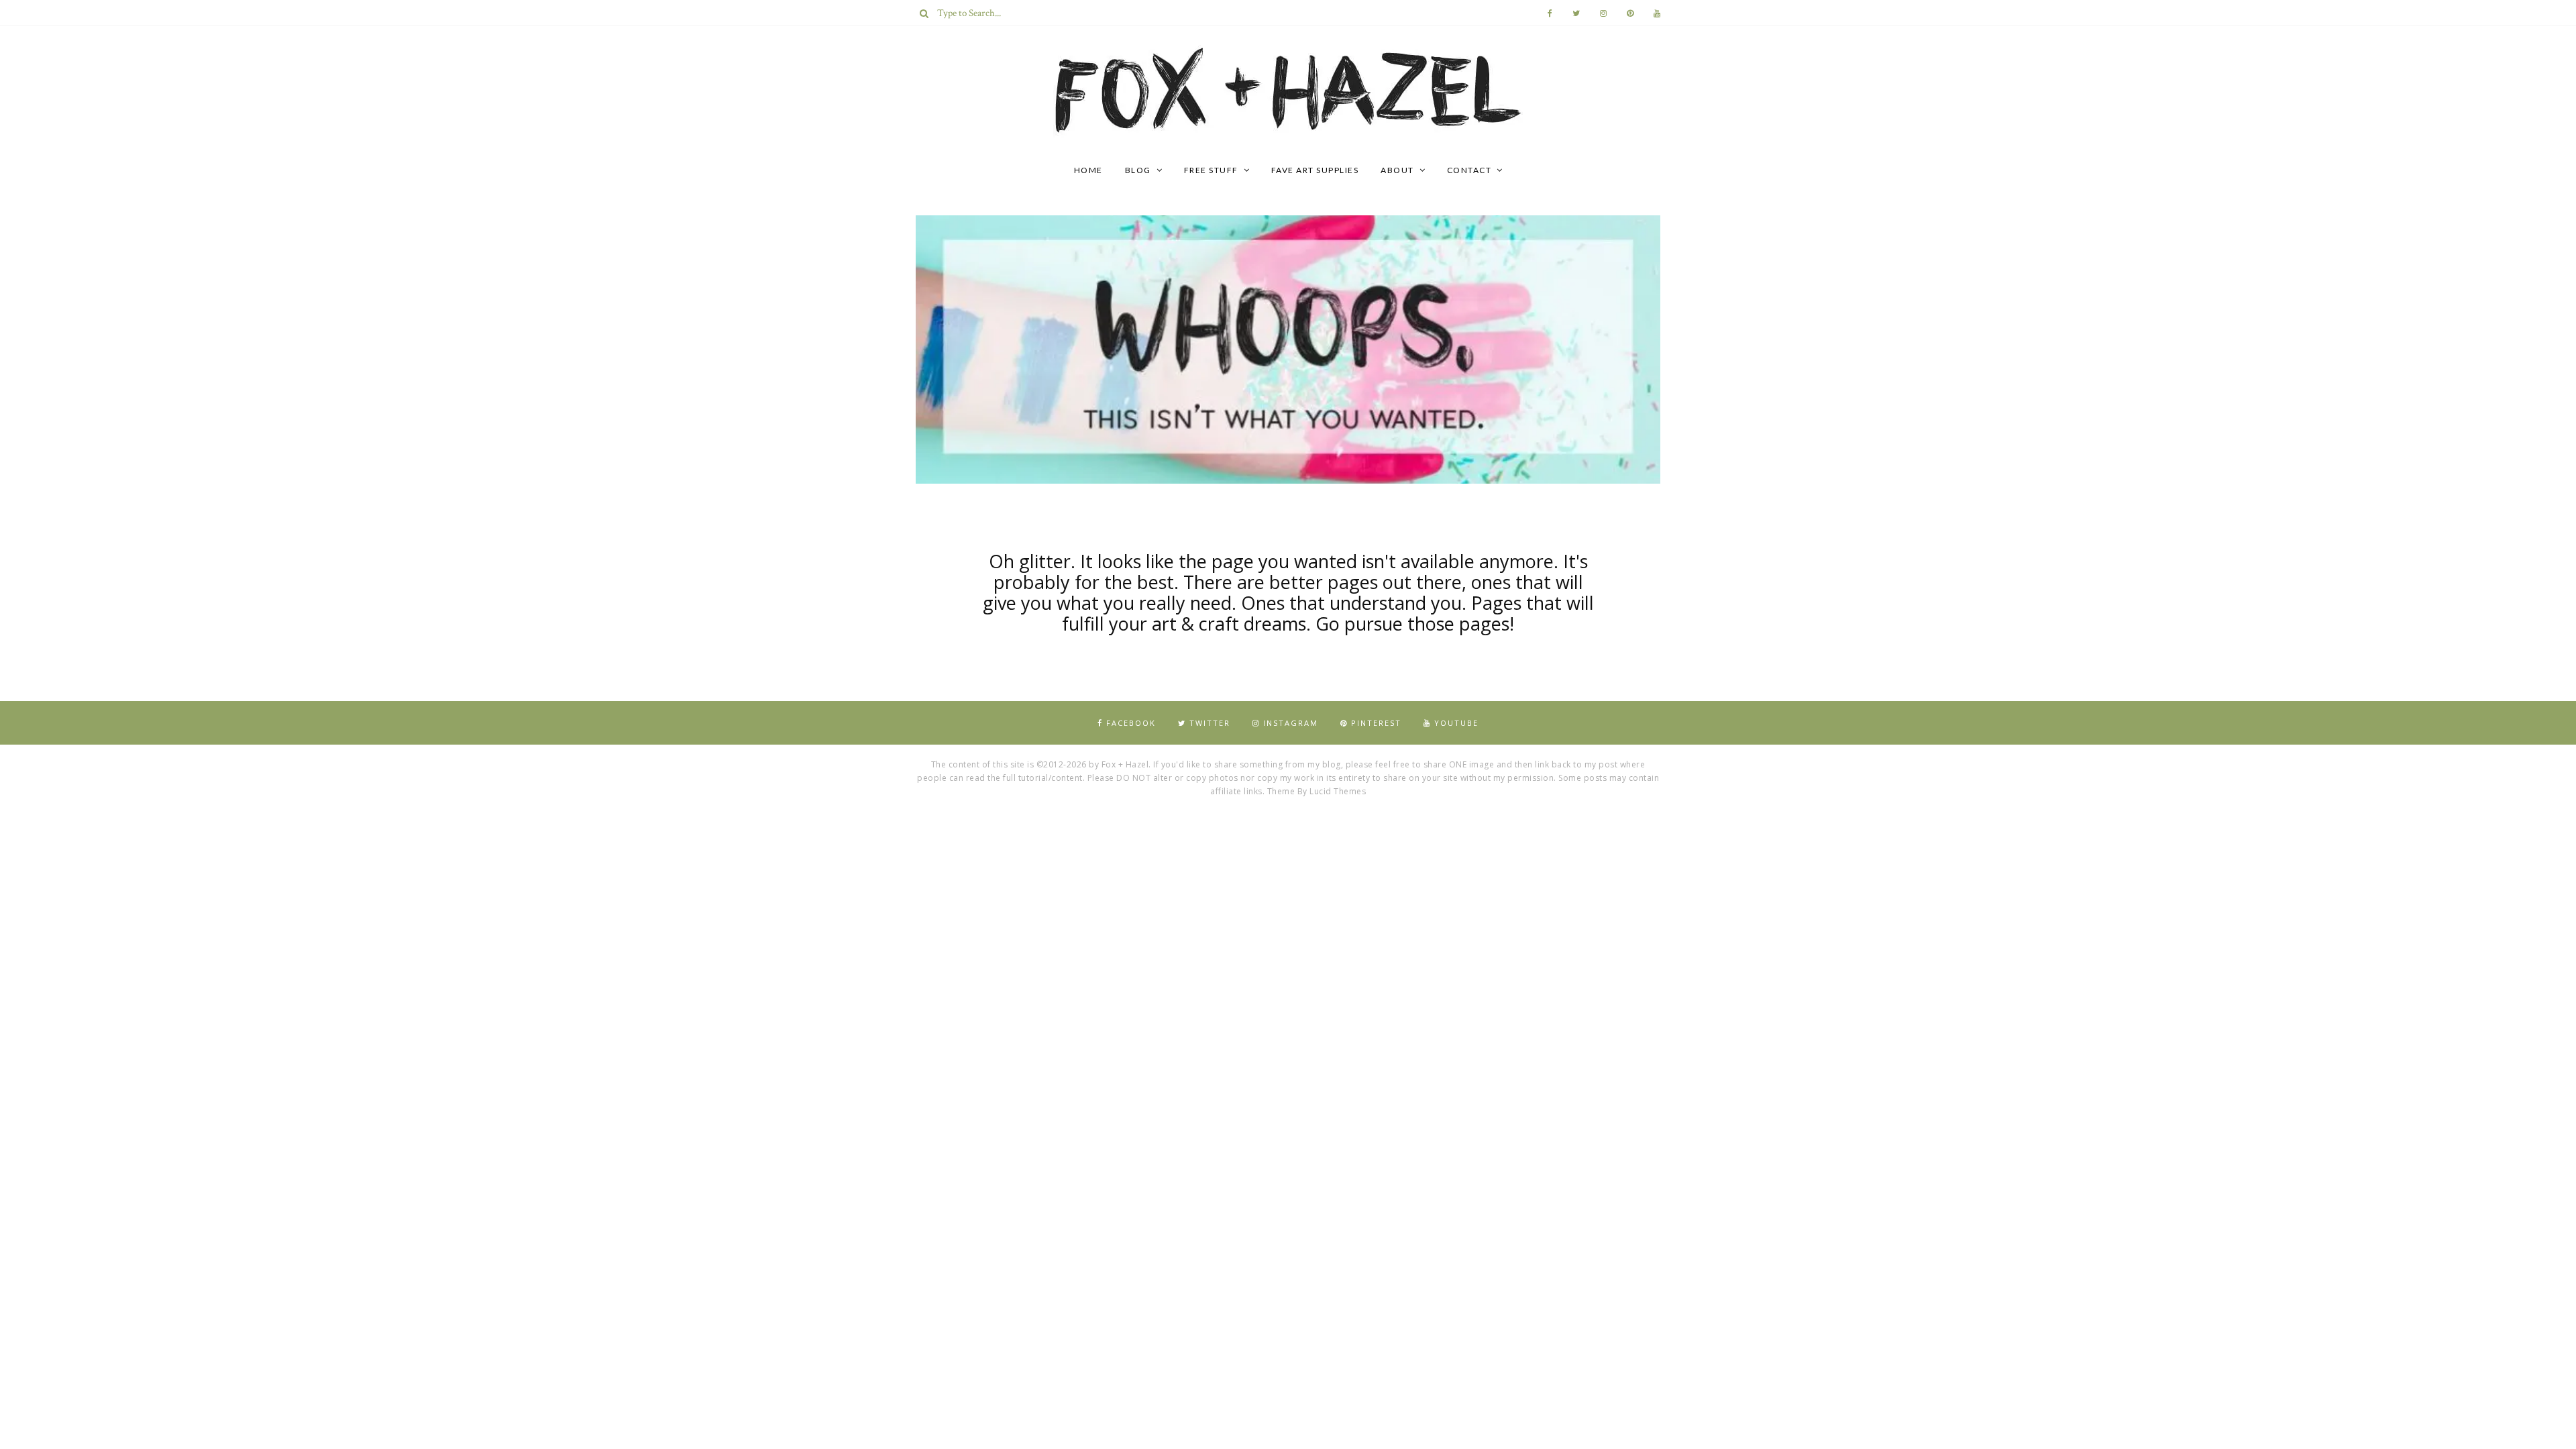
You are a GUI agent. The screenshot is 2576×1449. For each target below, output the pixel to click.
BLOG (1138, 170)
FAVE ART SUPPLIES (1315, 170)
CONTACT (1469, 170)
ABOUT (1397, 170)
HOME (1088, 170)
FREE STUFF (1211, 170)
